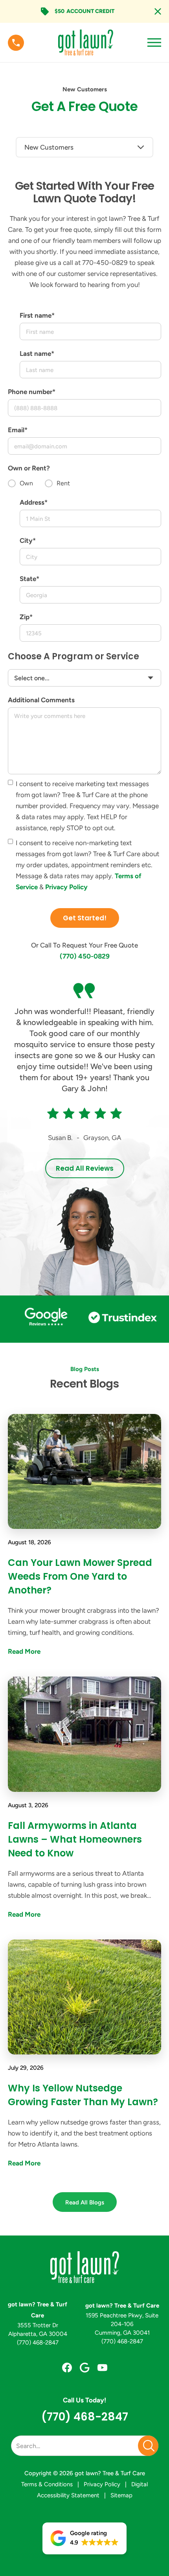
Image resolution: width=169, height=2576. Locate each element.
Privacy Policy (66, 887)
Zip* (26, 617)
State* (29, 579)
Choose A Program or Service (73, 656)
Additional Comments (41, 700)
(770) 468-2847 (38, 2343)
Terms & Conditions (47, 2484)
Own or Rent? (29, 468)
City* (28, 540)
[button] (84, 2538)
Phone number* (32, 392)
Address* (34, 502)
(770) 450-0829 (85, 956)
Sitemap (121, 2495)
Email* (18, 430)
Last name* (37, 353)
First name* (37, 315)
